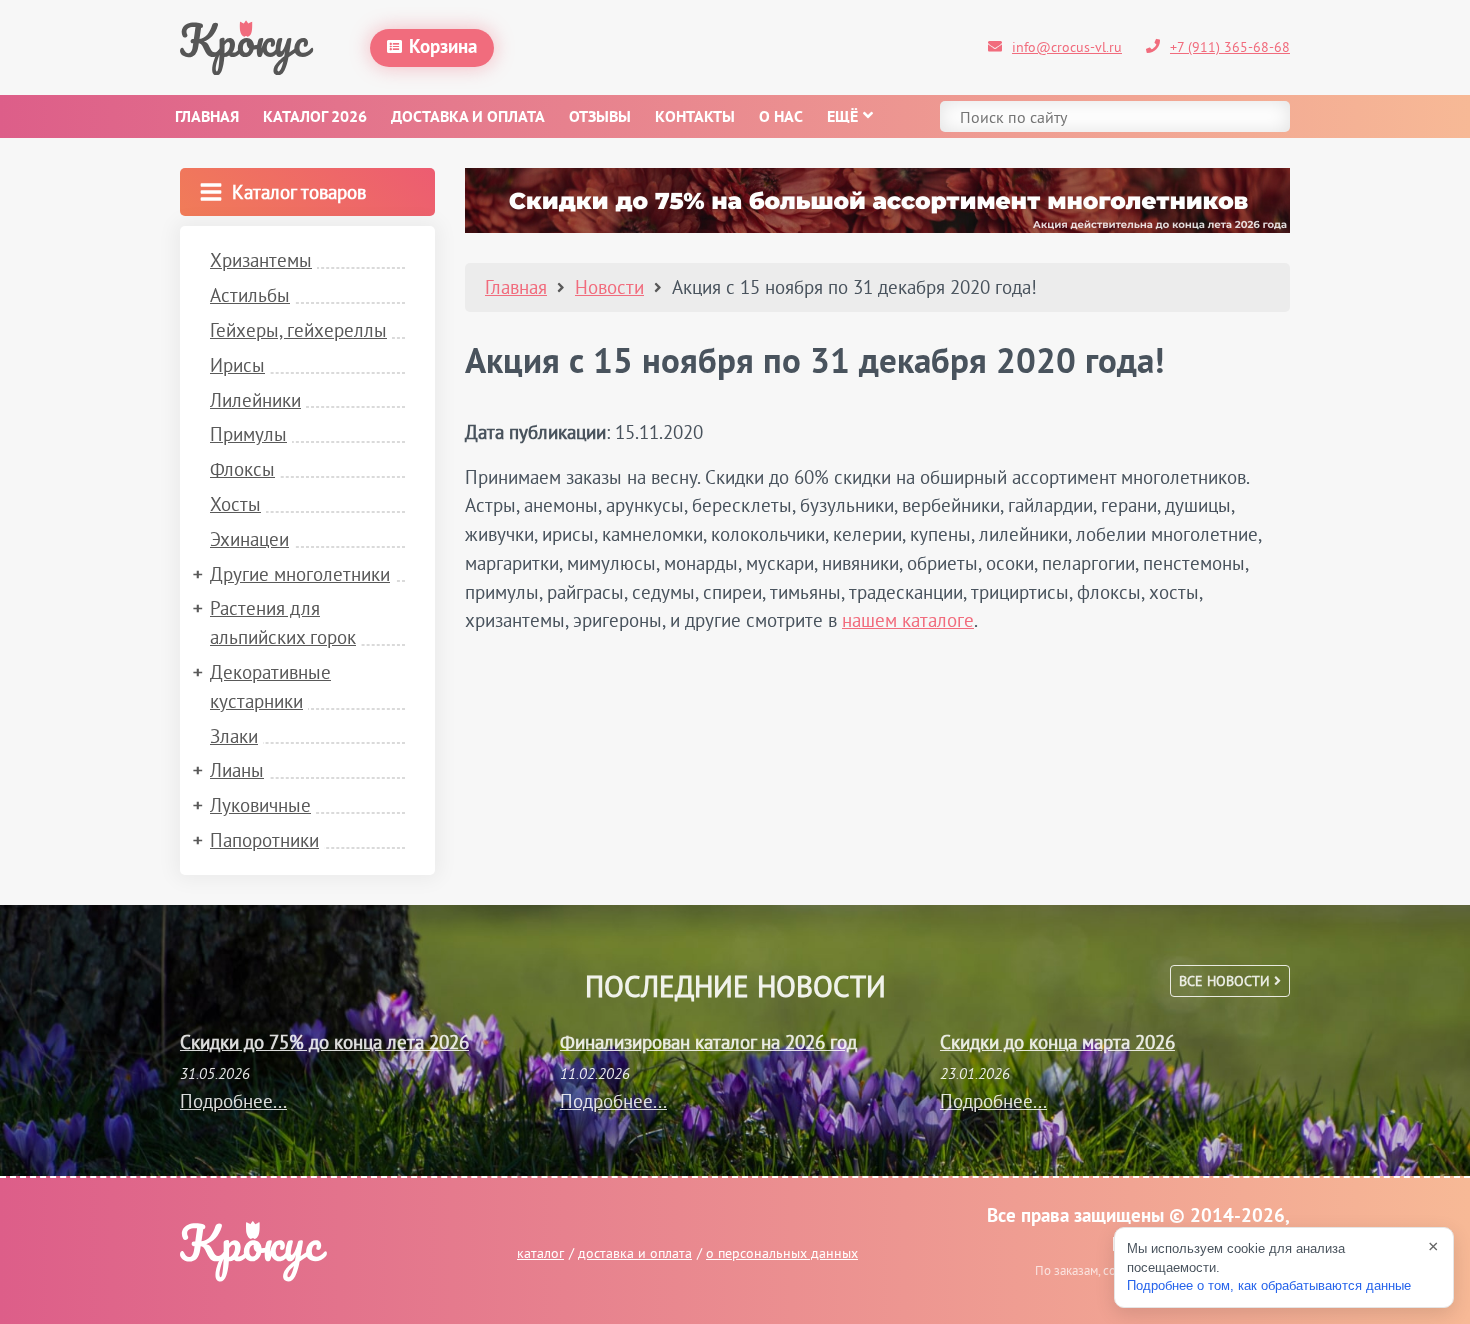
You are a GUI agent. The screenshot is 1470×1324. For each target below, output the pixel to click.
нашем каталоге (908, 620)
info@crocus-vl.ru (1067, 47)
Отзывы (600, 118)
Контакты (695, 118)
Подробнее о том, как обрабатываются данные (1269, 1285)
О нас (781, 118)
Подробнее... (233, 1101)
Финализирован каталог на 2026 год (708, 1042)
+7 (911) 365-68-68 (1230, 47)
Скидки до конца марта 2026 (1057, 1042)
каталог (540, 1253)
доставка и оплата (635, 1253)
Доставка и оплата (468, 118)
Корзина (443, 48)
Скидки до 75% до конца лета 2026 (324, 1042)
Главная (207, 118)
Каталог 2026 (315, 118)
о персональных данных (782, 1253)
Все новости (1226, 981)
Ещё (842, 118)
